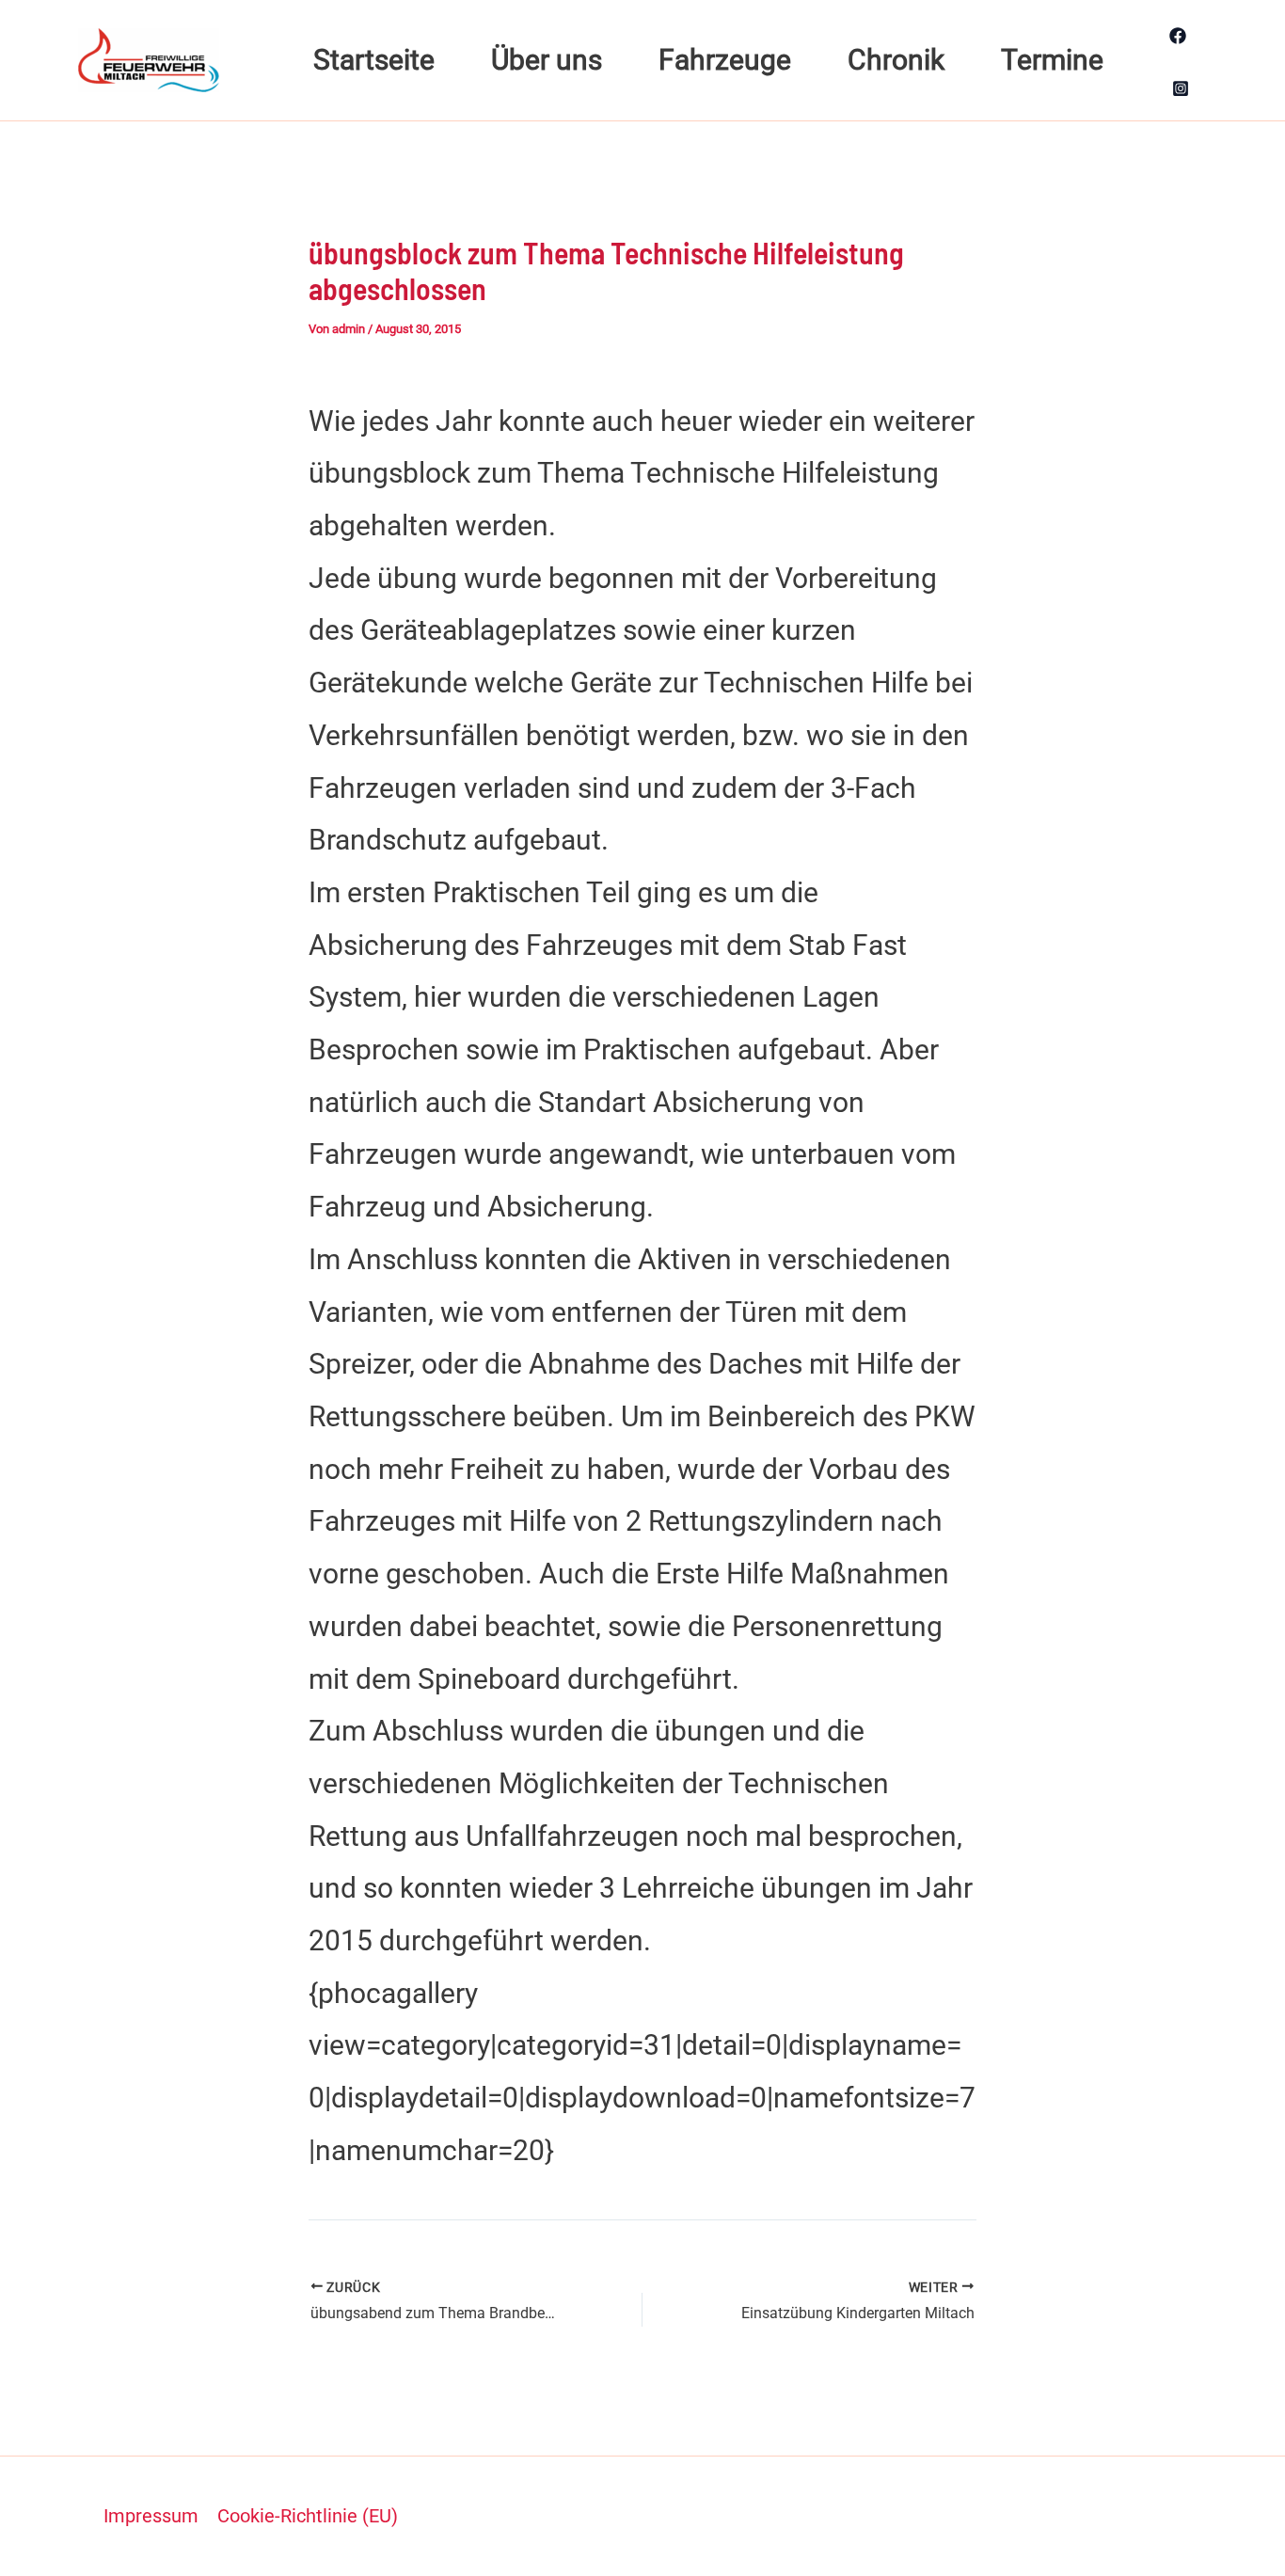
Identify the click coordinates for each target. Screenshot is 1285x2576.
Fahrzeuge (725, 60)
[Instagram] (1181, 88)
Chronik (896, 60)
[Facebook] (1178, 36)
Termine (1052, 60)
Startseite (374, 60)
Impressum (151, 2516)
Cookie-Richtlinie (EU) (308, 2516)
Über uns (547, 60)
